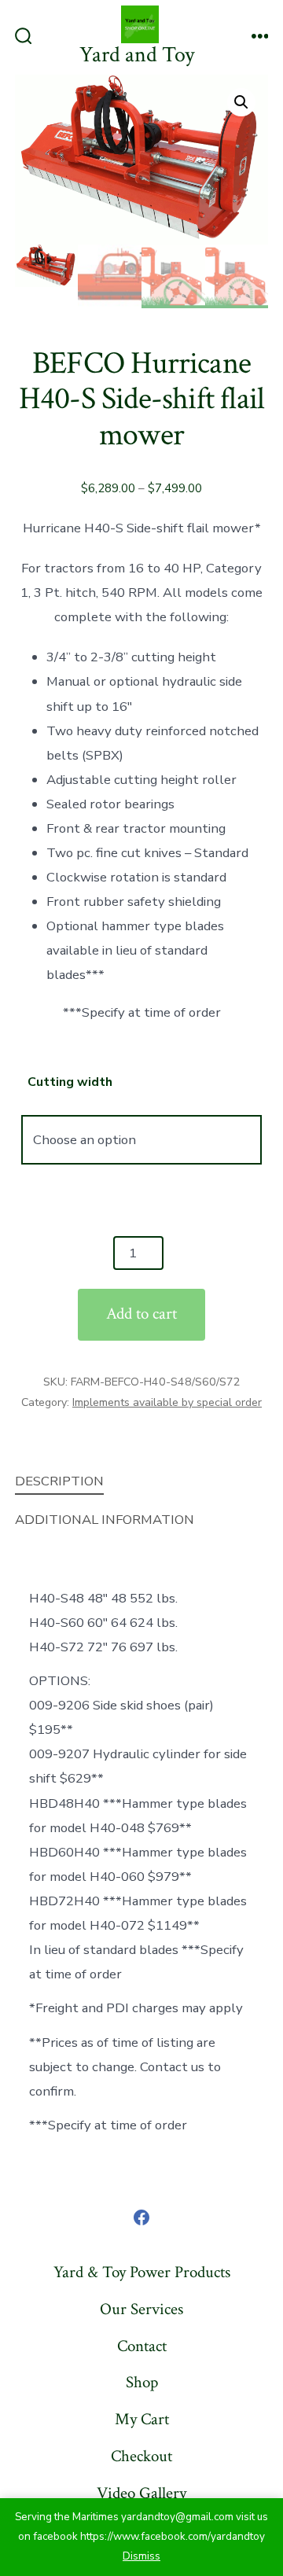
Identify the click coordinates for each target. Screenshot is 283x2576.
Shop (142, 2382)
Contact (142, 2346)
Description (59, 1481)
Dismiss (141, 2556)
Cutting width (70, 1082)
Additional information (105, 1520)
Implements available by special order (167, 1402)
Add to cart (141, 1314)
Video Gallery (141, 2493)
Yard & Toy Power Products (142, 2272)
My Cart (142, 2419)
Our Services (141, 2309)
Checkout (141, 2456)
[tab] (129, 1482)
